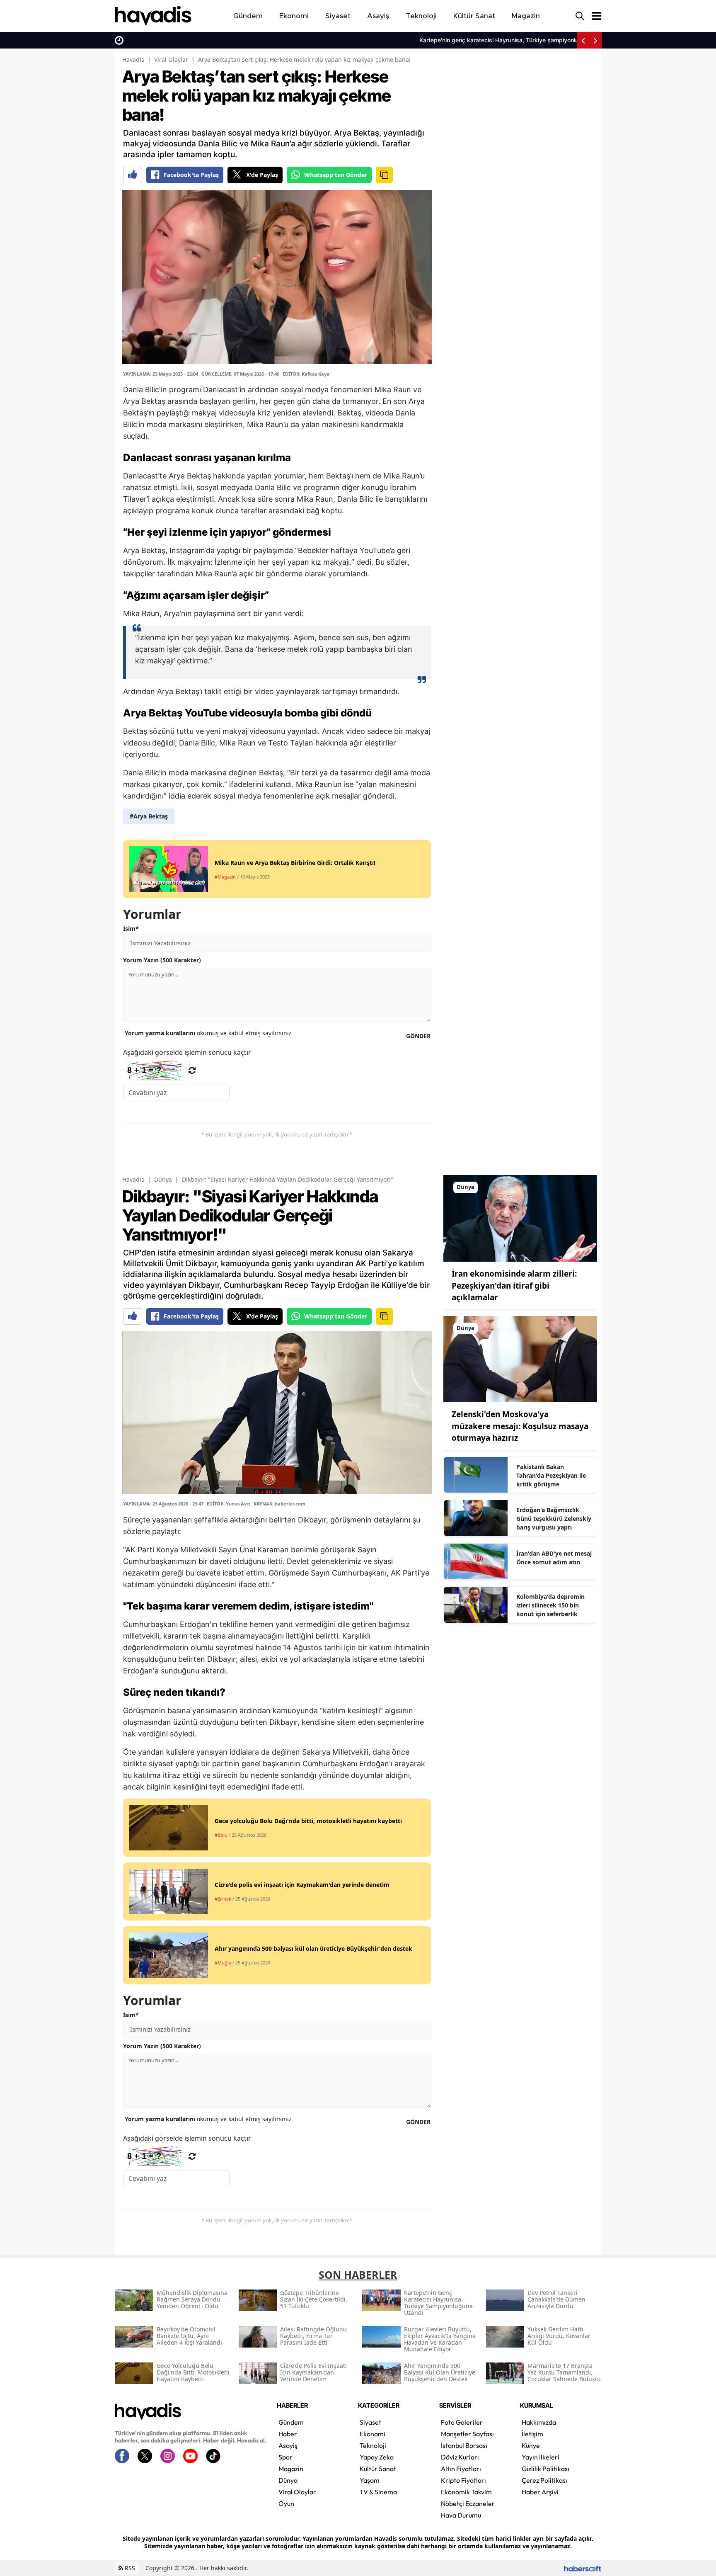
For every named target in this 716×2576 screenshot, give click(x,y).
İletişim (532, 2434)
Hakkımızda (539, 2422)
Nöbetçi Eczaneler (468, 2503)
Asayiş (288, 2445)
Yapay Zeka (377, 2457)
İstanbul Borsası (464, 2445)
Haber (288, 2434)
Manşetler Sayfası (467, 2434)
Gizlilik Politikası (545, 2469)
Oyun (286, 2503)
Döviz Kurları (460, 2457)
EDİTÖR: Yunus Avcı (229, 1504)
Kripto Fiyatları (463, 2480)
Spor (285, 2457)
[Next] (595, 40)
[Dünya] (520, 1218)
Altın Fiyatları (461, 2469)
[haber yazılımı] (583, 2568)
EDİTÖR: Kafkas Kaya (306, 374)
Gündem (291, 2422)
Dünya (163, 1179)
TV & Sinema (378, 2492)
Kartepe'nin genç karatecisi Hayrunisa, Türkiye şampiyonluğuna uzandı (224, 40)
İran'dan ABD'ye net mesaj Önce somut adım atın (554, 1558)
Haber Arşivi (540, 2492)
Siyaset (370, 2422)
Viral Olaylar (171, 59)
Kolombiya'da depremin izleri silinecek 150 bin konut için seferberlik (550, 1605)
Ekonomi (373, 2434)
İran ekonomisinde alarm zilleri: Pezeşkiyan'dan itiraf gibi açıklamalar (514, 1286)
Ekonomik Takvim (466, 2492)
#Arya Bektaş (149, 816)
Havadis (133, 59)
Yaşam (370, 2480)
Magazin (291, 2469)
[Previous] (583, 40)
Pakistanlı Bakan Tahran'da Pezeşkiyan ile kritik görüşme (551, 1475)
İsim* (131, 929)
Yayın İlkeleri (541, 2457)
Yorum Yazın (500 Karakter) (162, 960)
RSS (129, 2568)
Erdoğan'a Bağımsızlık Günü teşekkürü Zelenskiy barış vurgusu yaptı (554, 1519)
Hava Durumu (461, 2515)
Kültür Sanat (378, 2469)
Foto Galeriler (462, 2422)
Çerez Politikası (544, 2480)
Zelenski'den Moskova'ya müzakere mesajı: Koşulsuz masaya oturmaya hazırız (520, 1426)
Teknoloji (373, 2445)
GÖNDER (418, 1036)
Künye (531, 2445)
